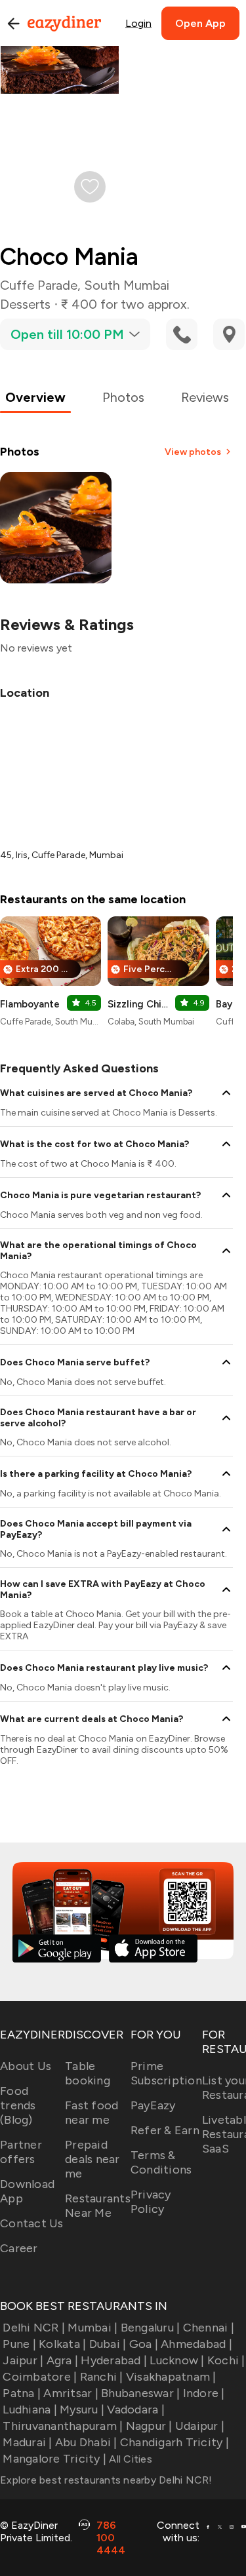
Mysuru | (82, 2410)
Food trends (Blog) (18, 2105)
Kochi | (226, 2360)
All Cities (129, 2459)
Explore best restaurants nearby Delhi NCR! (106, 2480)
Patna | (22, 2393)
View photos (193, 452)
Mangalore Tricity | (54, 2459)
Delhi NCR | (34, 2328)
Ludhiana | (30, 2410)
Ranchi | (101, 2377)
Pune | (19, 2344)
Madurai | (27, 2442)
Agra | (62, 2360)
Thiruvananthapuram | (63, 2426)
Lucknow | (177, 2360)
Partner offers (21, 2152)
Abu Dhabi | (86, 2442)
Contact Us (32, 2223)
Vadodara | (136, 2410)
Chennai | (209, 2328)
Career (19, 2248)
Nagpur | (149, 2426)
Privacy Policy (151, 2202)
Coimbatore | (40, 2377)
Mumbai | (92, 2328)
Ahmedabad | (196, 2344)
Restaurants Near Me (98, 2206)
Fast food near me (92, 2113)
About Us (26, 2066)
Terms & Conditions (161, 2162)
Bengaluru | (150, 2328)
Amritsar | (71, 2393)
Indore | (204, 2393)
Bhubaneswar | (140, 2393)
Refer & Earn (165, 2130)
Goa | (144, 2344)
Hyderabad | (114, 2360)
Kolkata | (62, 2344)
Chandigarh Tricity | (174, 2442)
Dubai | (108, 2344)
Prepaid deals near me (92, 2159)
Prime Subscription (166, 2073)
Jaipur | (23, 2360)
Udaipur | (200, 2426)
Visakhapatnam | (171, 2377)
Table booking (88, 2073)
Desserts (25, 304)
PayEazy (153, 2105)
